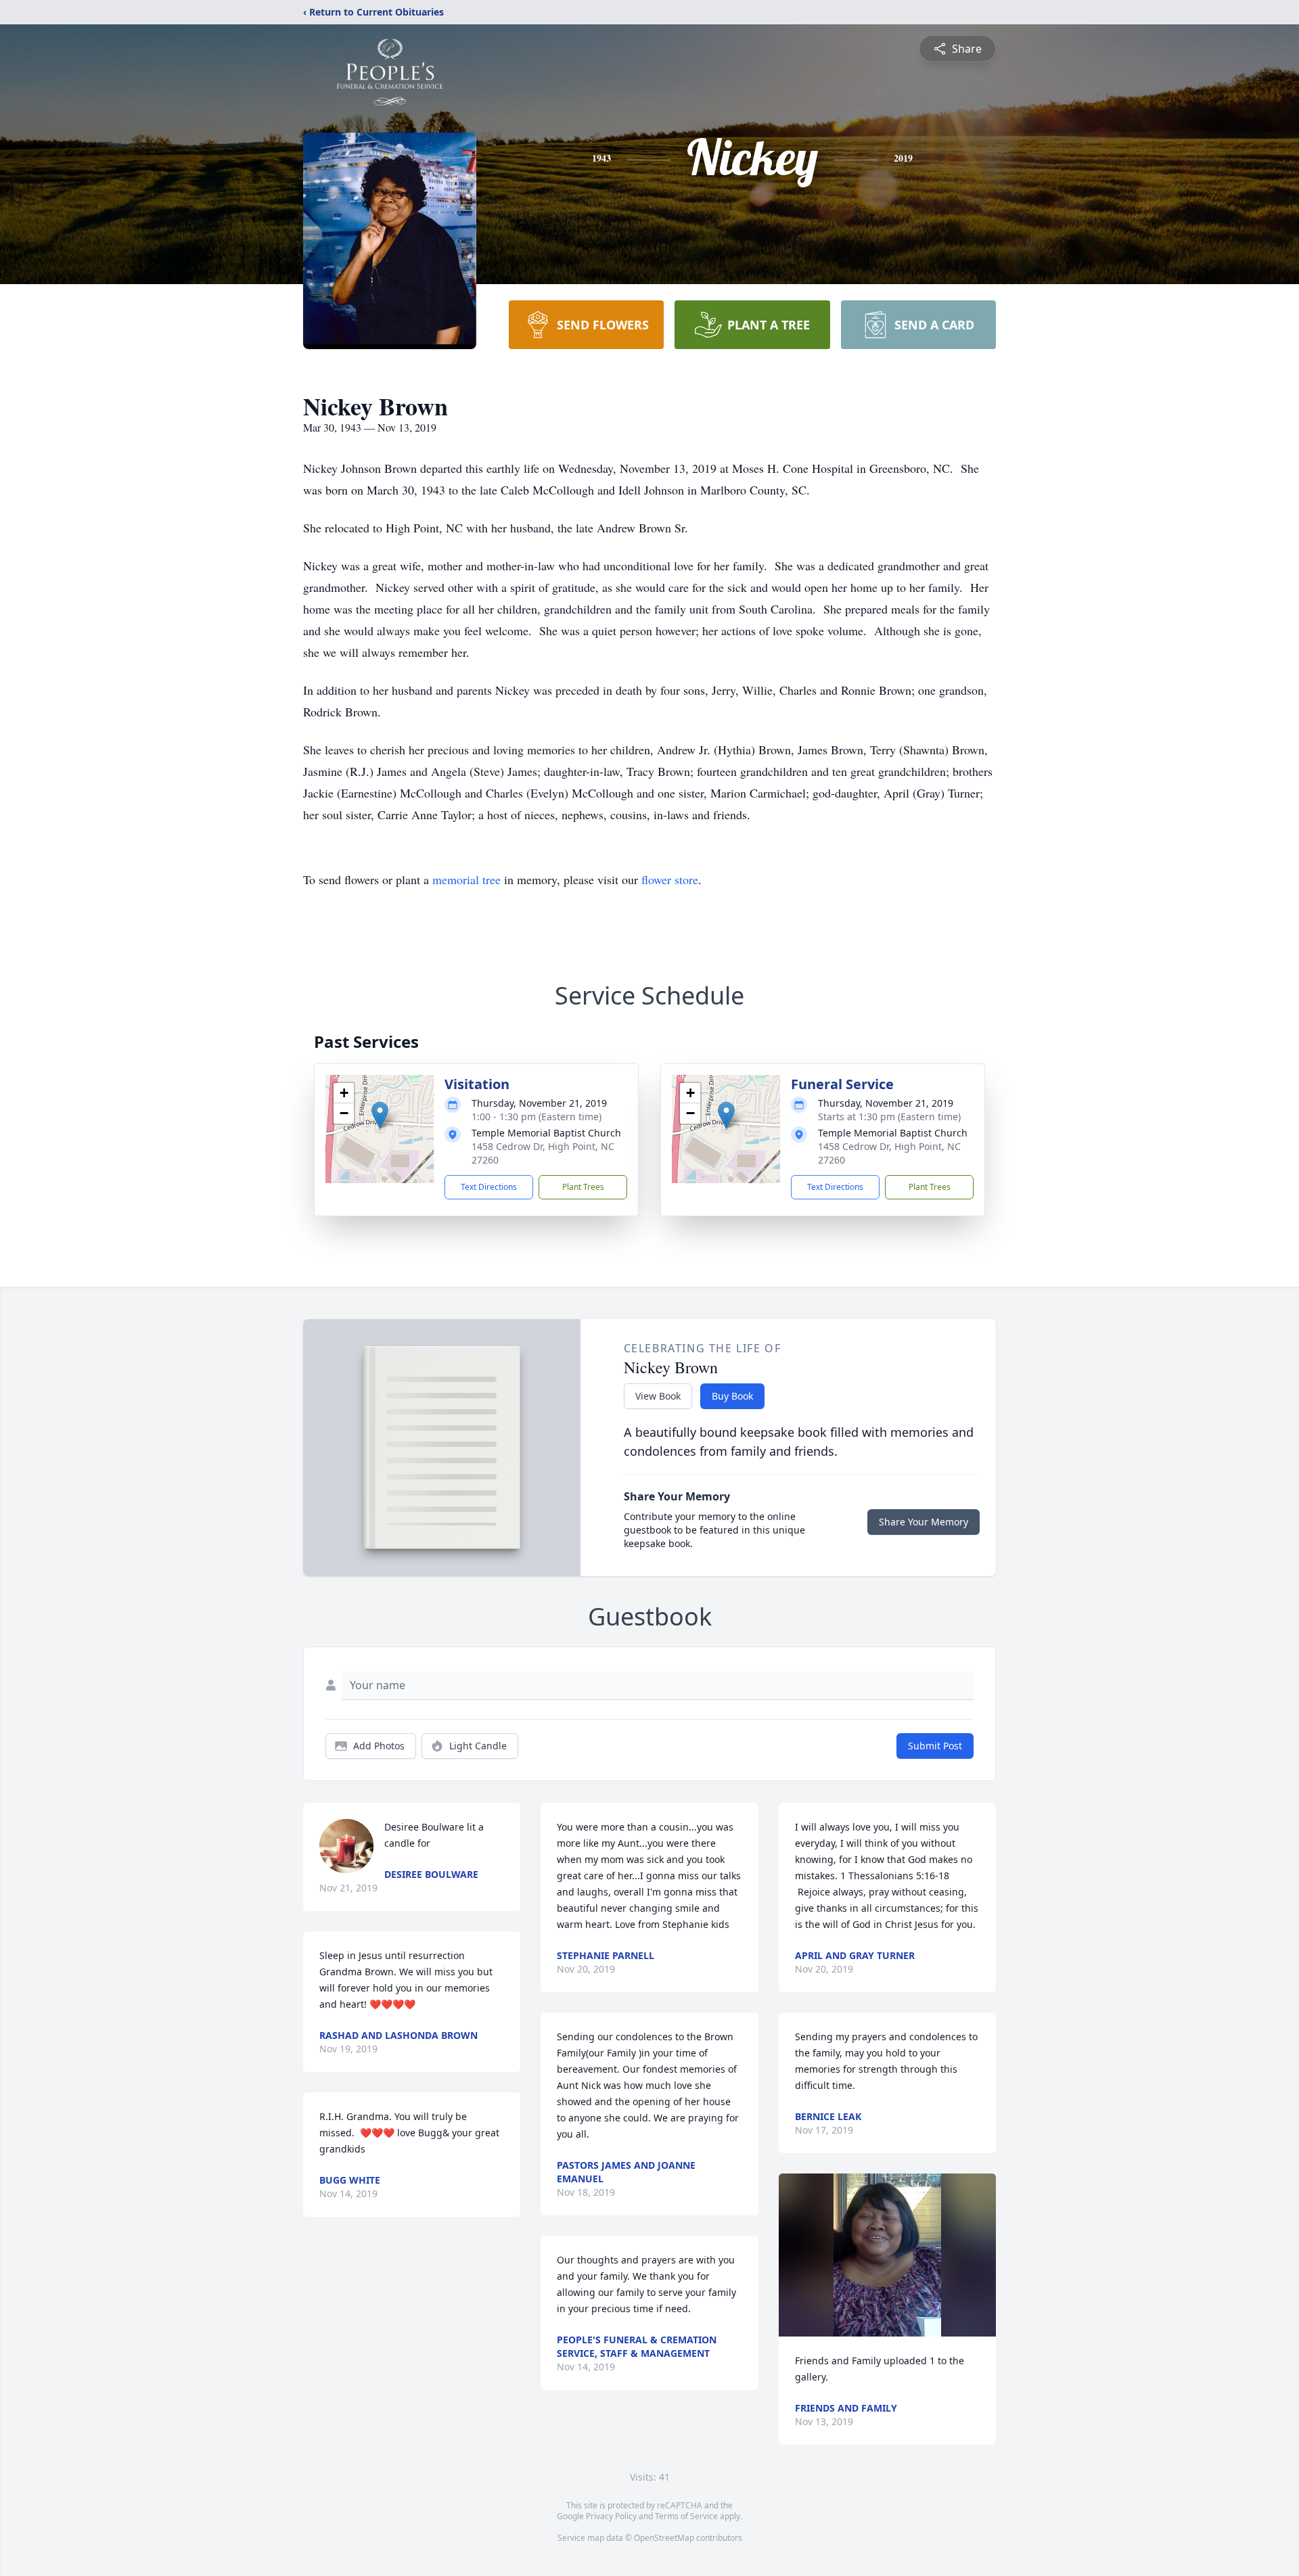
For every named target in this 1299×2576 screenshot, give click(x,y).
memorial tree (466, 879)
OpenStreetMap (664, 2538)
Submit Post (935, 1746)
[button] (380, 1115)
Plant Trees (583, 1187)
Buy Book (732, 1396)
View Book (658, 1396)
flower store (670, 879)
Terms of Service (686, 2516)
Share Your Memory (924, 1522)
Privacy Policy (611, 2516)
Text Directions (489, 1187)
